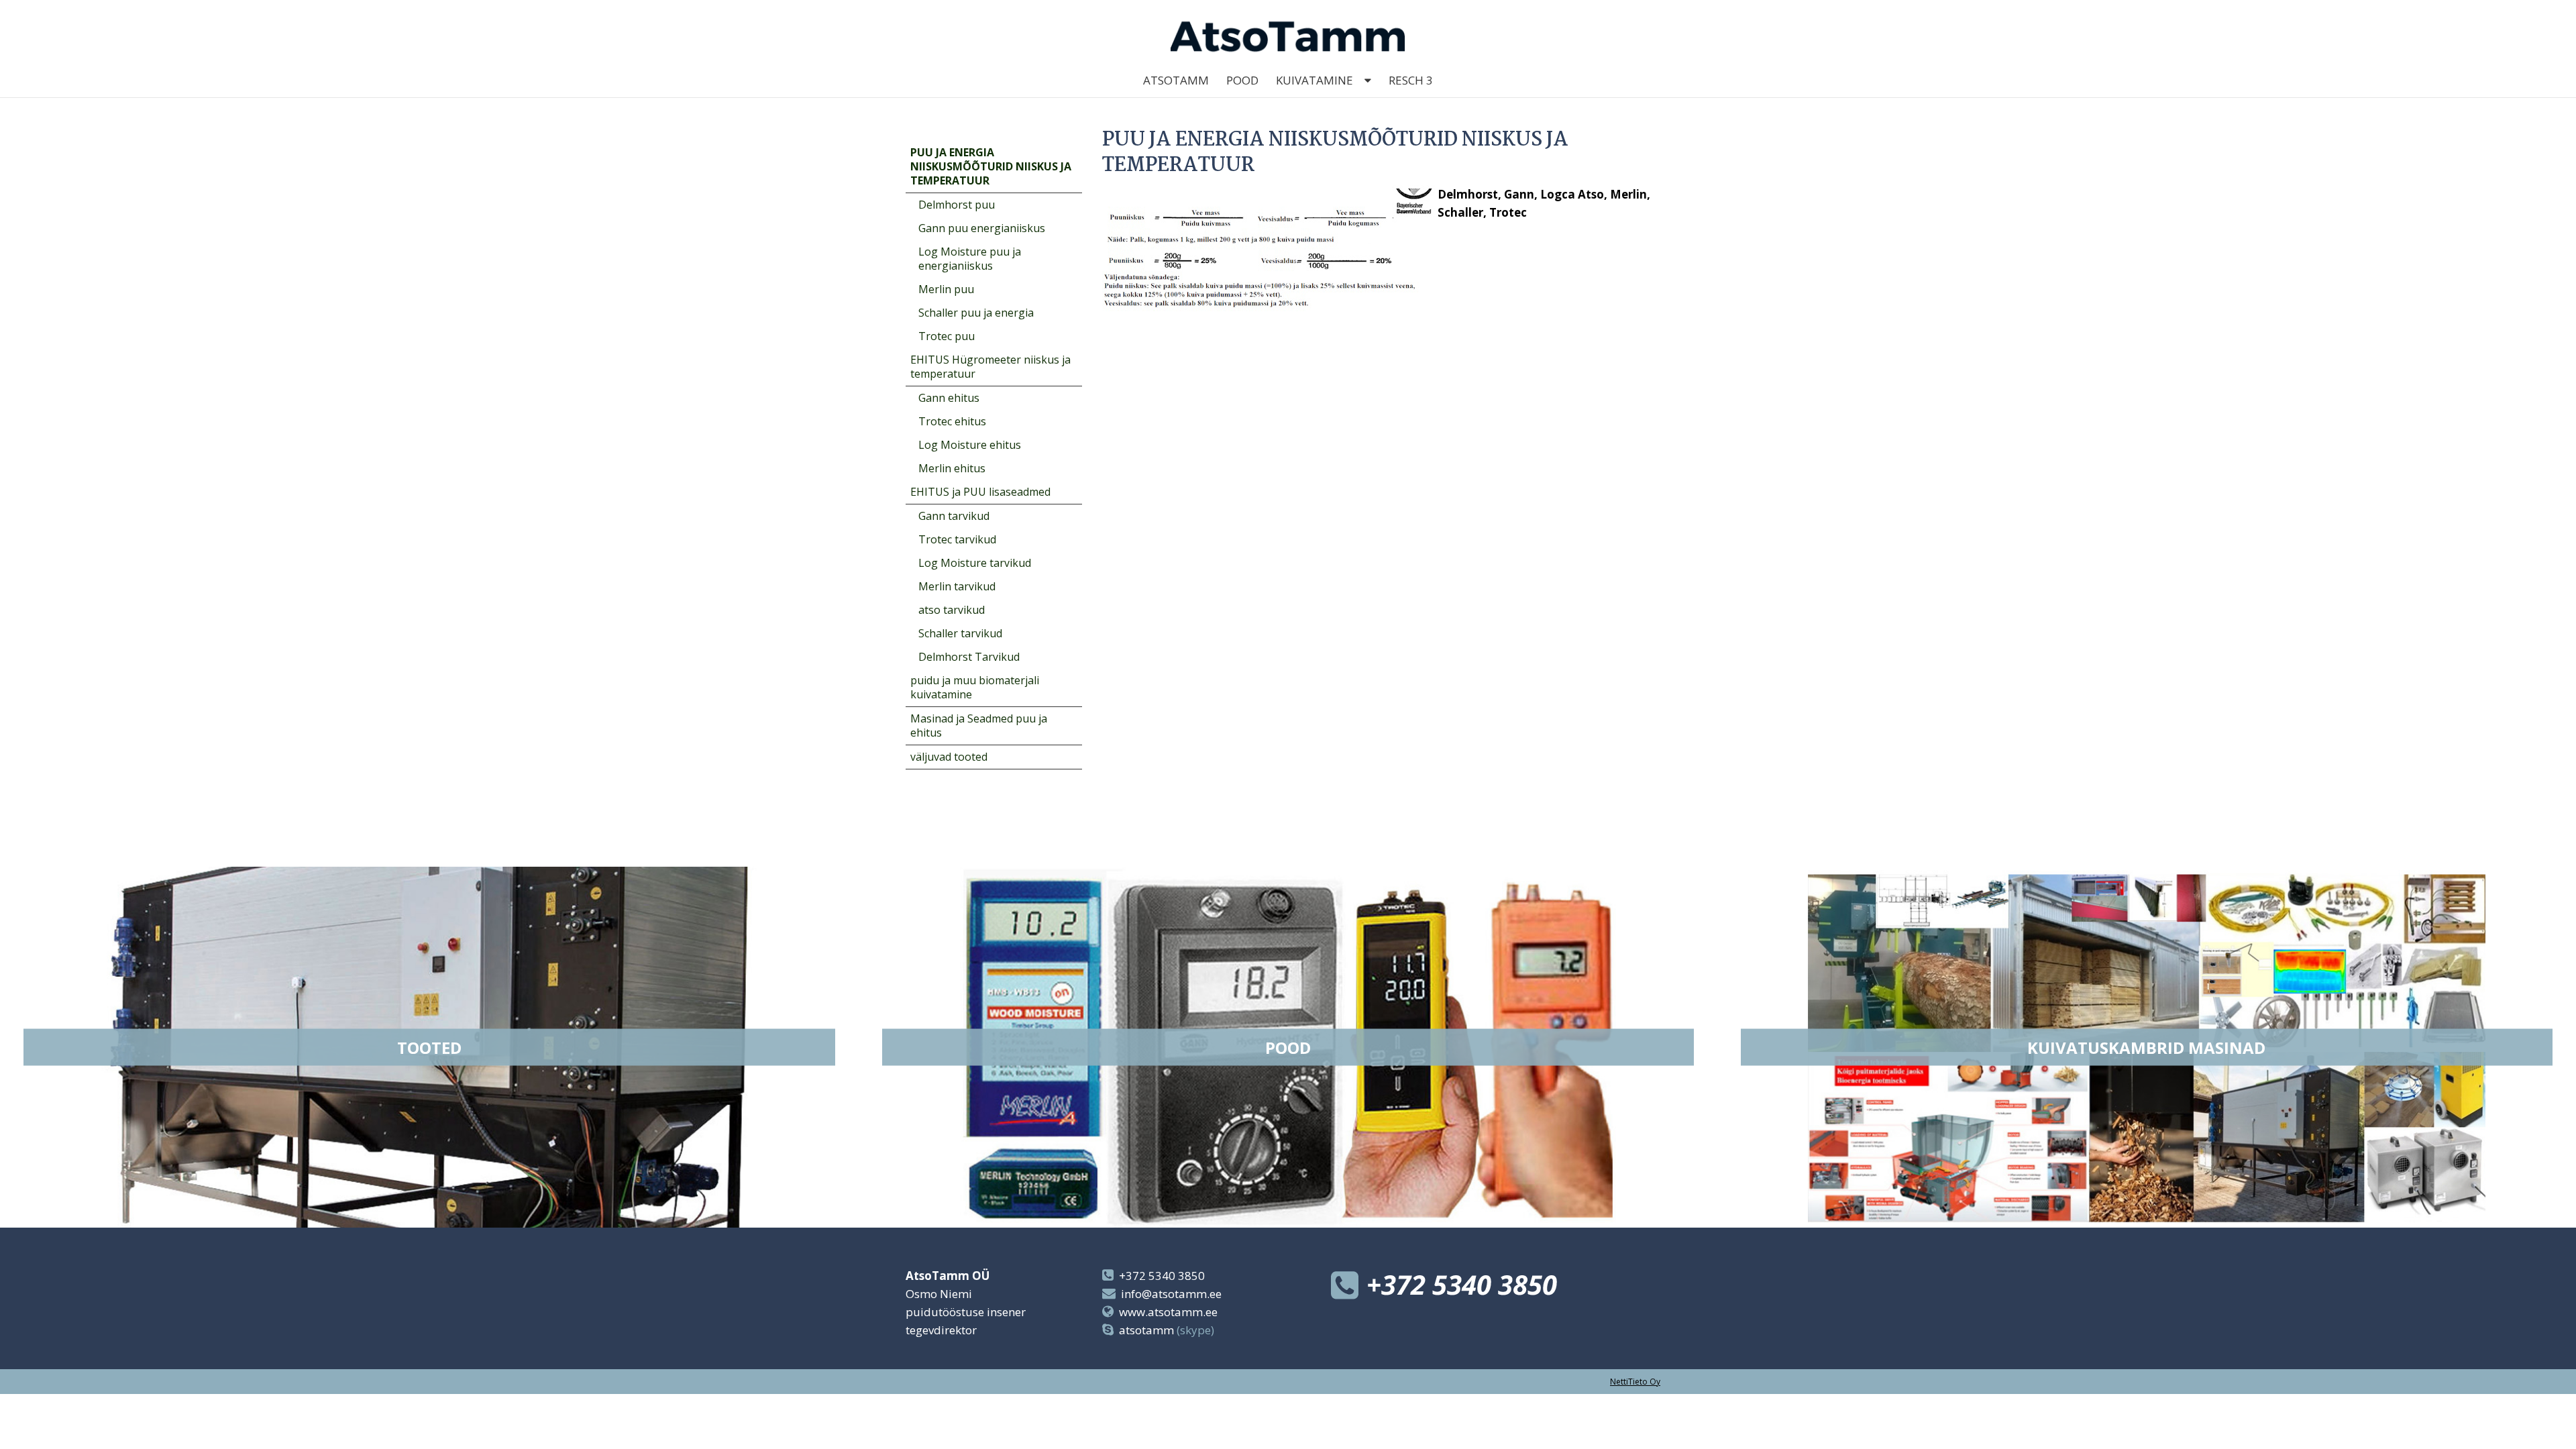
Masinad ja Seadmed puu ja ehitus (979, 726)
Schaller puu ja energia (976, 313)
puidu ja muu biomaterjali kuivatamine (975, 687)
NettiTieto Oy (1635, 1382)
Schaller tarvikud (960, 633)
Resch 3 (1411, 80)
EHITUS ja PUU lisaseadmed (980, 492)
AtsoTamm (1176, 80)
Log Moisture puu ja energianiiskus (970, 259)
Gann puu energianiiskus (982, 228)
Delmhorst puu (957, 205)
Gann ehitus (949, 398)
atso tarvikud (952, 610)
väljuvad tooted (949, 757)
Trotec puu (947, 336)
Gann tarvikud (954, 516)
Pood (1242, 80)
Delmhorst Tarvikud (969, 657)
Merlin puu (946, 289)
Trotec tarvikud (957, 539)
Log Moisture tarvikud (975, 563)
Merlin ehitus (952, 468)
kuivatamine (1314, 80)
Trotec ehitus (952, 421)
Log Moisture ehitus (970, 445)
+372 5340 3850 (1162, 1276)
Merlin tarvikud (957, 586)
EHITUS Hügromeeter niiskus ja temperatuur (990, 367)
